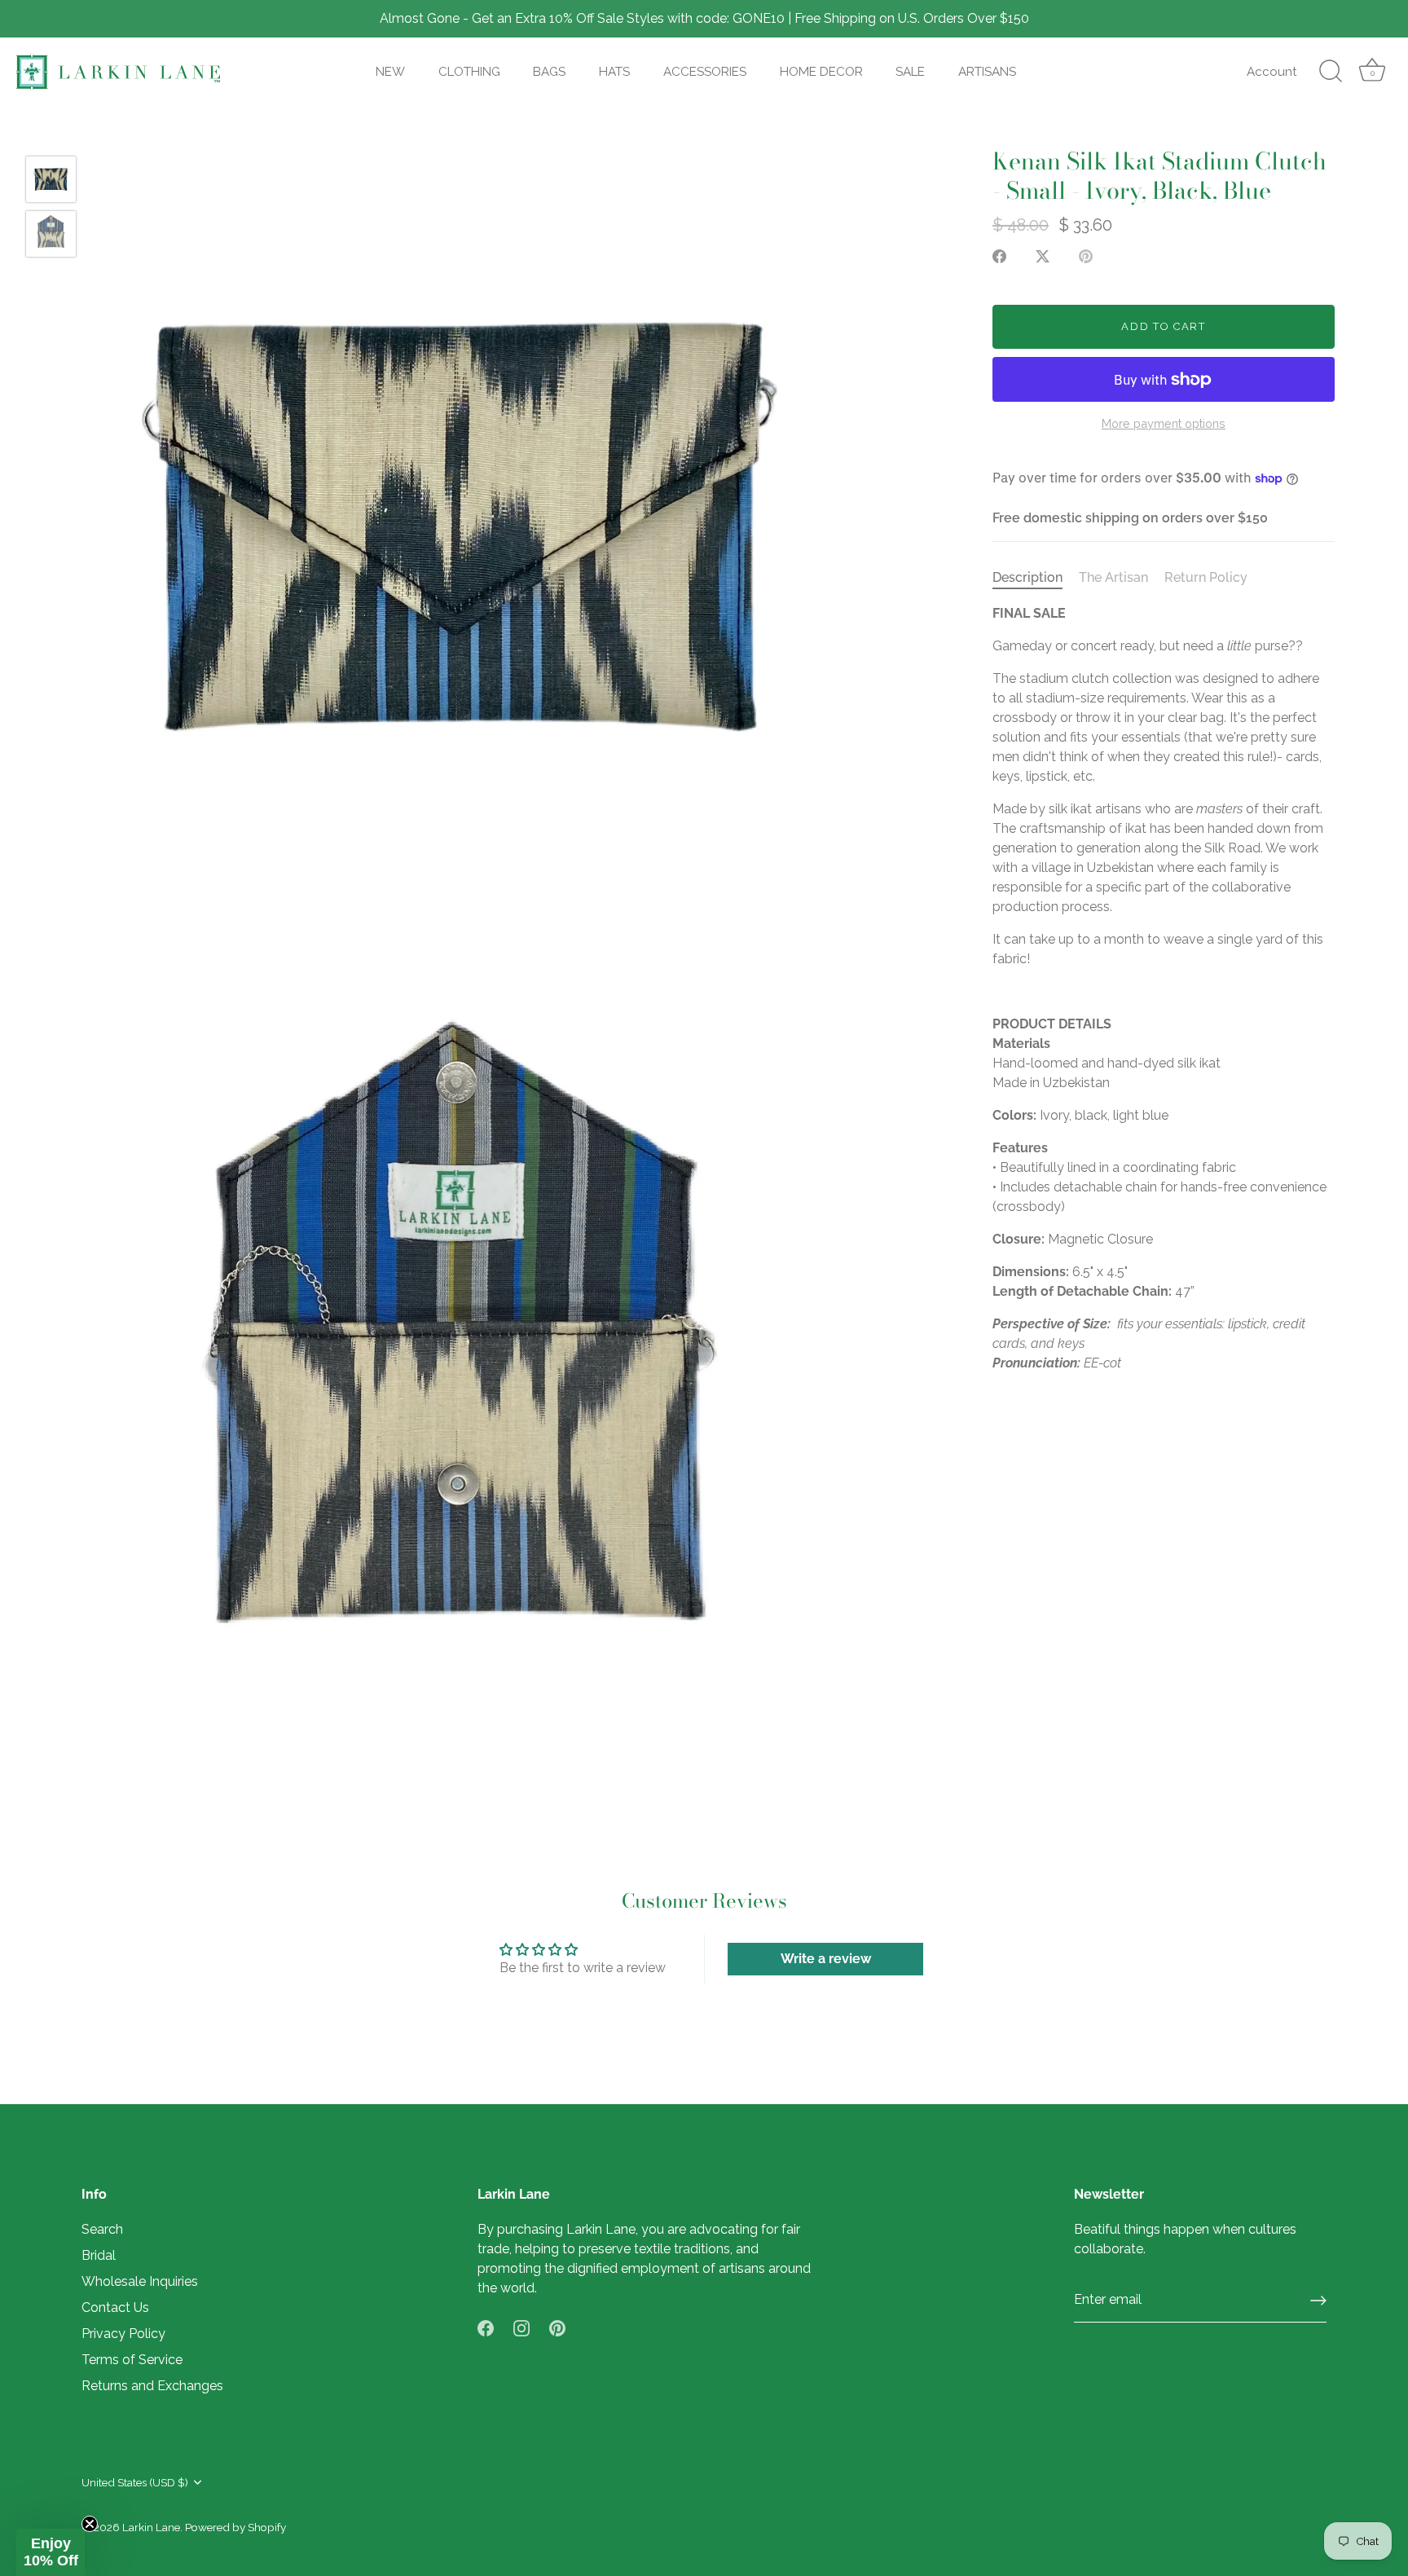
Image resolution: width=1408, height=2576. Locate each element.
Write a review (826, 1959)
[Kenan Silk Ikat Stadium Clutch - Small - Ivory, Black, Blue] (51, 179)
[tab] (1036, 578)
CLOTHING (469, 72)
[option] (51, 182)
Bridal (99, 2255)
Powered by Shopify (235, 2527)
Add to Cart (1164, 326)
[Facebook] (486, 2327)
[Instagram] (521, 2327)
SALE (910, 72)
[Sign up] (1318, 2301)
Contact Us (115, 2307)
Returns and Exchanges (152, 2386)
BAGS (549, 72)
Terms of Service (132, 2360)
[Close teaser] (90, 2524)
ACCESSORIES (705, 72)
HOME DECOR (821, 72)
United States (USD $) (135, 2482)
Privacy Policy (123, 2334)
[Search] (1331, 72)
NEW (390, 72)
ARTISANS (987, 72)
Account (1272, 72)
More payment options (1164, 423)
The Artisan (1113, 577)
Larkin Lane (151, 2527)
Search (102, 2229)
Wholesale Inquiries (140, 2281)
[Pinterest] (557, 2327)
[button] (51, 2552)
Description (1027, 577)
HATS (614, 72)
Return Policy (1206, 577)
